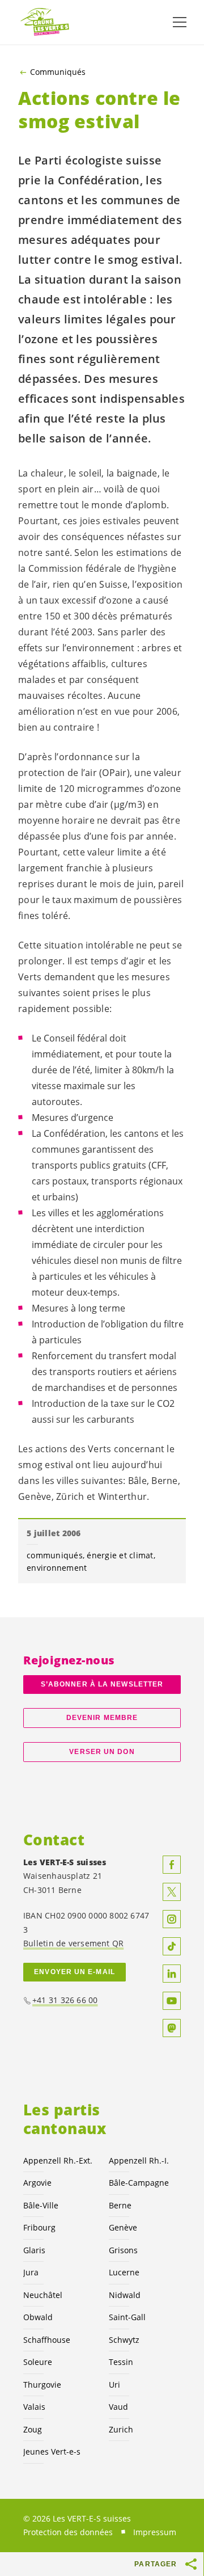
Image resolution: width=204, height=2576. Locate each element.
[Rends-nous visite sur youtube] (172, 2001)
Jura (31, 2272)
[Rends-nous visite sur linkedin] (172, 1974)
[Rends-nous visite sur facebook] (172, 1865)
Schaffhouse (47, 2340)
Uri (114, 2385)
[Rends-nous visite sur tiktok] (172, 1946)
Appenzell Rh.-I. (139, 2160)
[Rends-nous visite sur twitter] (172, 1892)
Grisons (123, 2250)
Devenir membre (102, 1718)
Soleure (38, 2362)
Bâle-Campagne (139, 2183)
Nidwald (125, 2295)
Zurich (121, 2429)
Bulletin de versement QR (73, 1943)
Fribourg (39, 2227)
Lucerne (124, 2272)
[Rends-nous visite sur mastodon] (172, 2028)
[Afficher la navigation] (180, 22)
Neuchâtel (43, 2295)
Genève (123, 2227)
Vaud (118, 2407)
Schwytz (124, 2340)
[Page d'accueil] (45, 22)
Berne (120, 2205)
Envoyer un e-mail (75, 1972)
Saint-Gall (127, 2317)
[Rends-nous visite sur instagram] (172, 1919)
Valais (34, 2407)
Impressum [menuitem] (155, 2532)
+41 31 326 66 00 (65, 2000)
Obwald (38, 2317)
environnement (57, 1568)
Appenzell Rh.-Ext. (58, 2160)
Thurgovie (42, 2385)
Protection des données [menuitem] (68, 2532)
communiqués (55, 1555)
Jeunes (52, 2451)
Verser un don (102, 1752)
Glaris (34, 2250)
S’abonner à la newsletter (102, 1684)
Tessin (121, 2362)
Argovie (37, 2183)
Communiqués (58, 72)
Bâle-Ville (41, 2205)
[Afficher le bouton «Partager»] (192, 2564)
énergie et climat (120, 1555)
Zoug (33, 2429)
